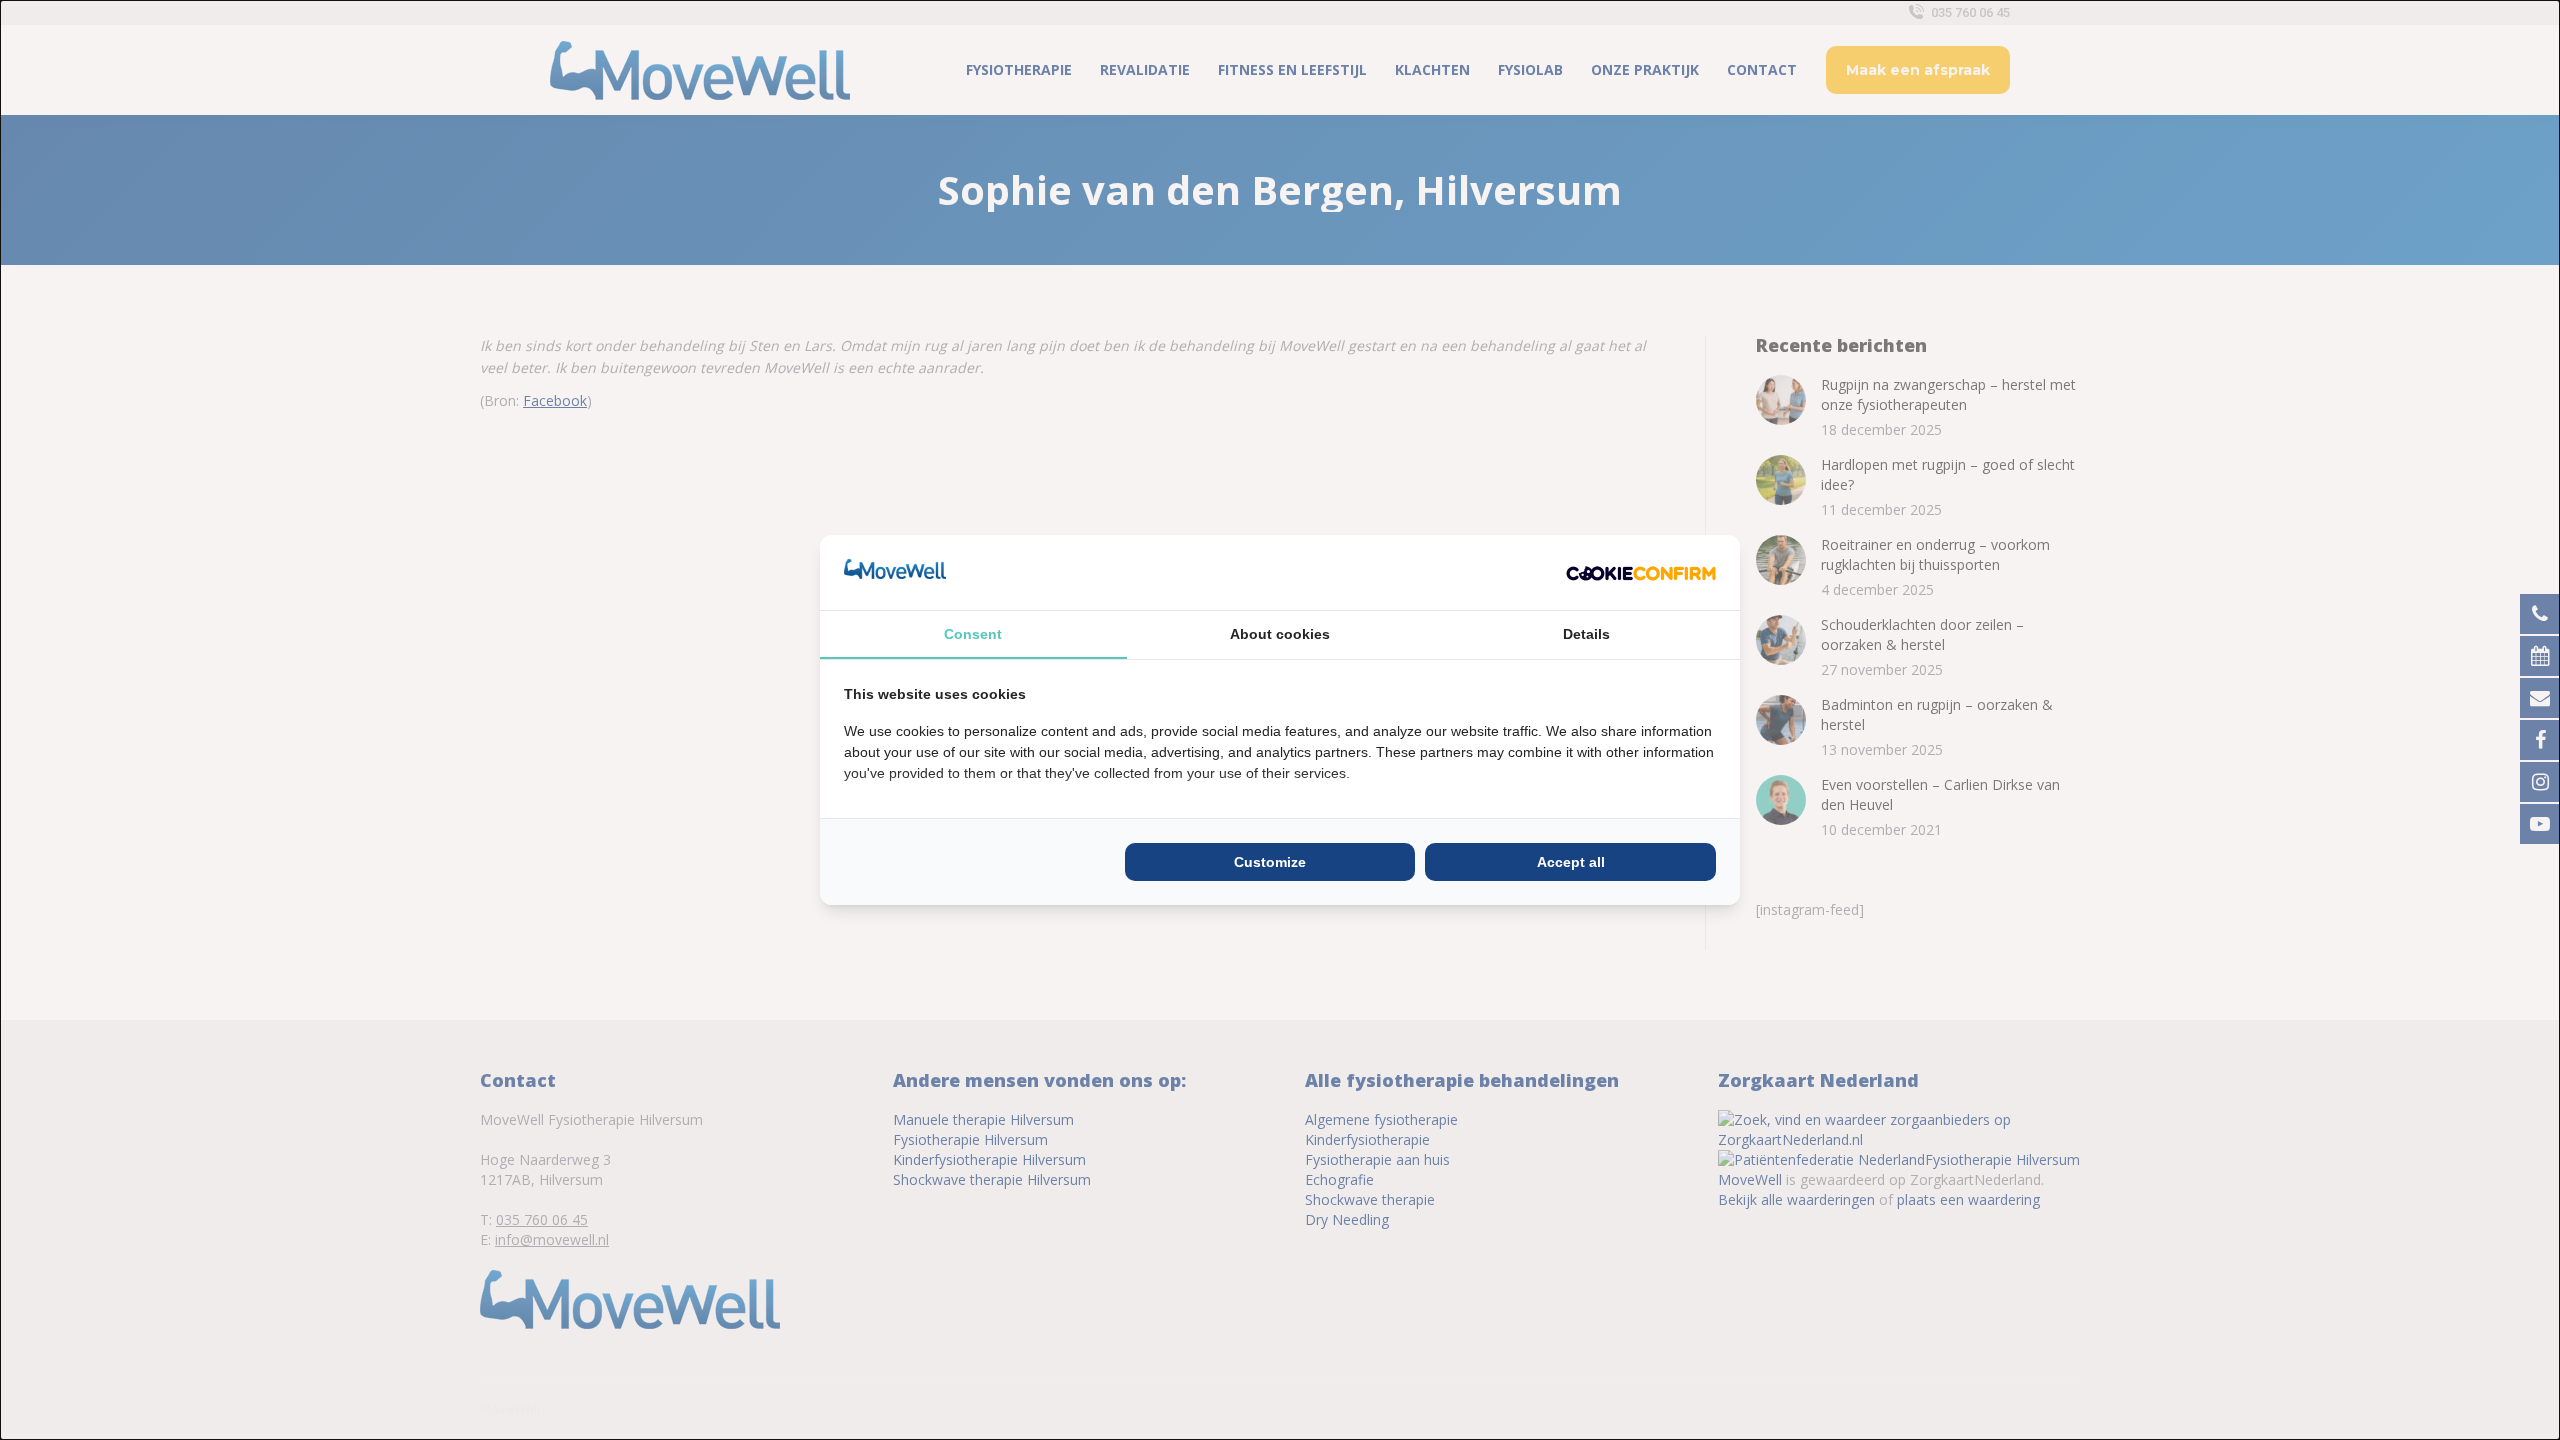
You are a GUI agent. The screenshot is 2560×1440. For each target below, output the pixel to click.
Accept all (1571, 862)
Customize (1270, 862)
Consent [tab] (973, 634)
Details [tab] (1586, 634)
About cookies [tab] (1280, 634)
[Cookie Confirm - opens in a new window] (1641, 572)
